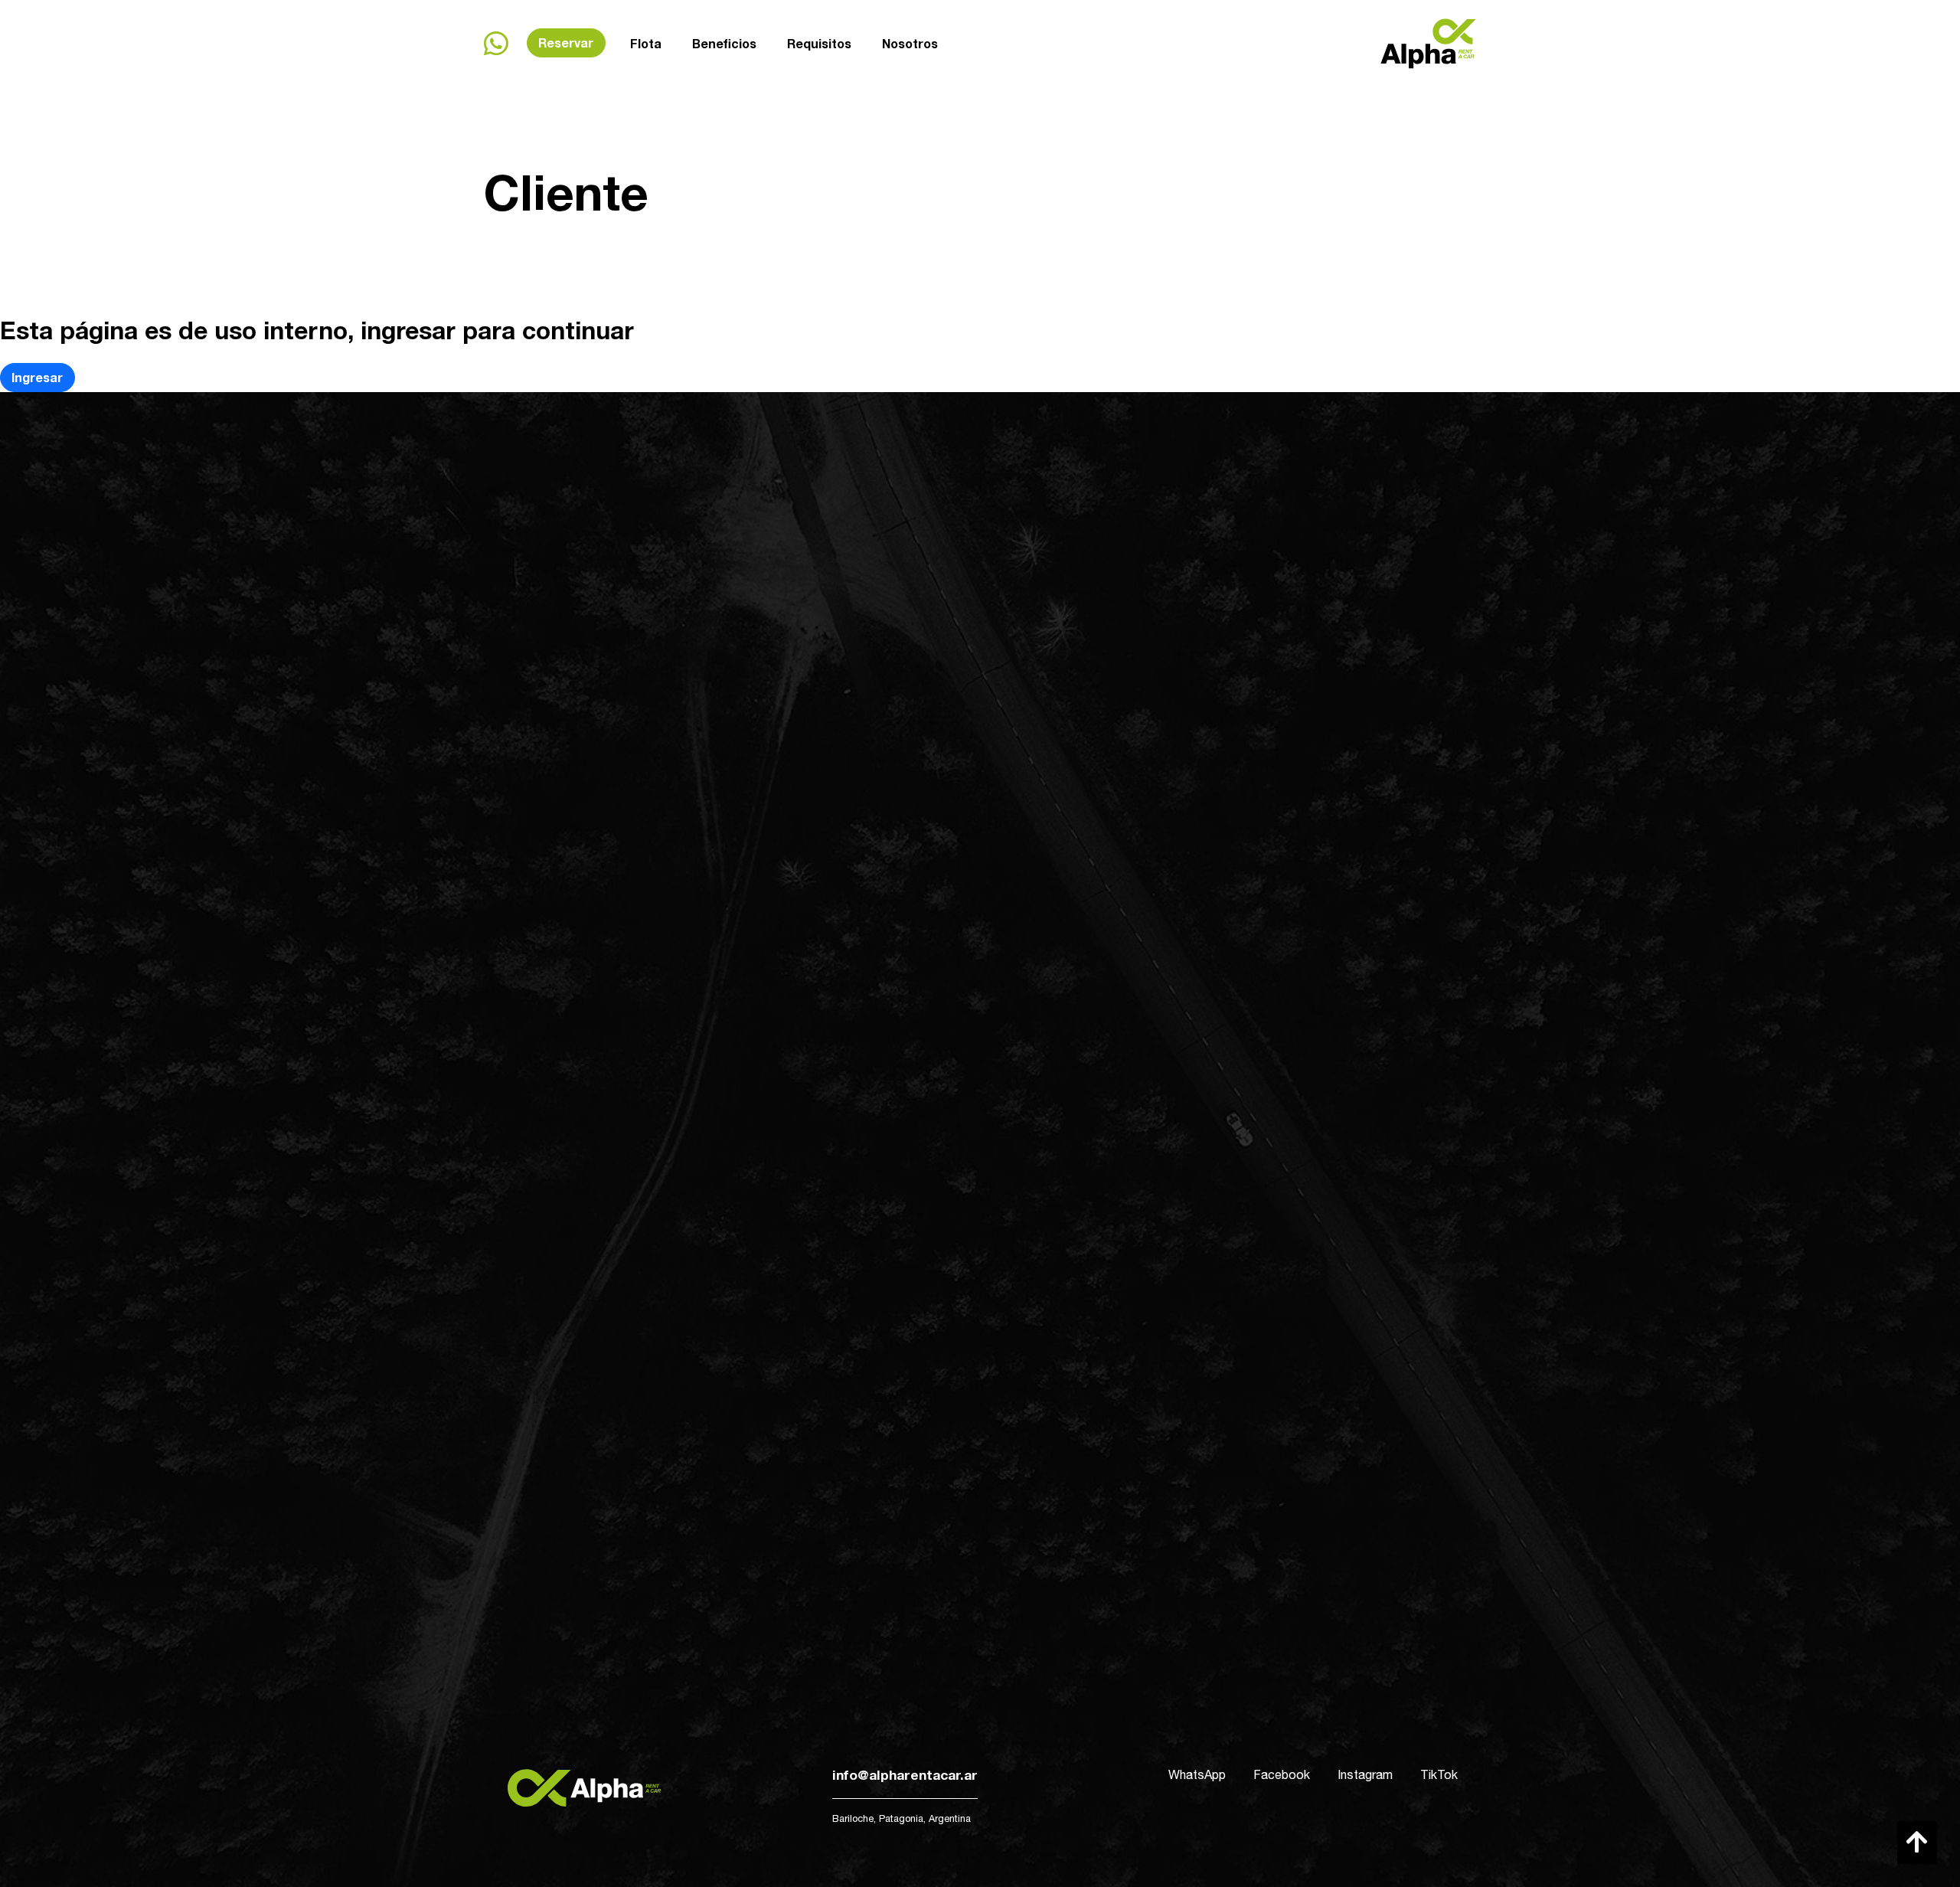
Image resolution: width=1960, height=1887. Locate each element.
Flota (646, 43)
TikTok (1439, 1774)
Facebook (1282, 1774)
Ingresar (37, 377)
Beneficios (724, 43)
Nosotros (910, 43)
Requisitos (819, 43)
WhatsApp (1197, 1774)
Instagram (1365, 1774)
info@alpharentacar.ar (905, 1775)
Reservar (566, 43)
